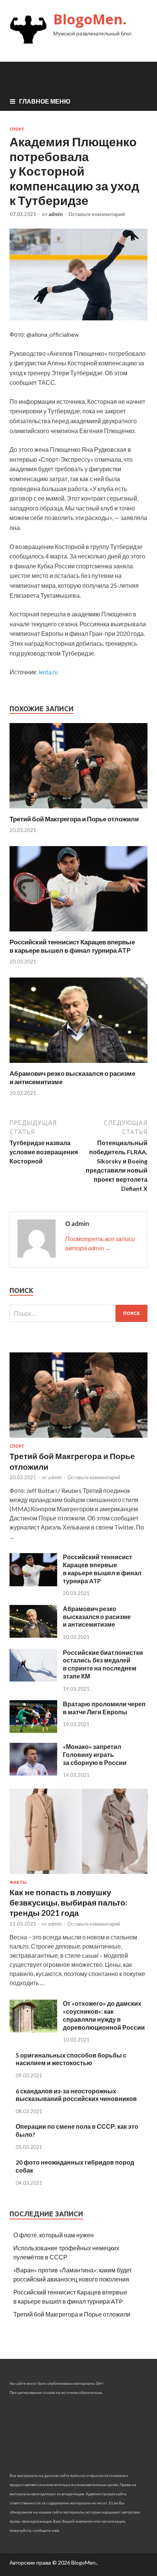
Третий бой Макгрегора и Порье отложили (74, 819)
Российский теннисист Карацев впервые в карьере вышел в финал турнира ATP (72, 946)
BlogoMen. (90, 19)
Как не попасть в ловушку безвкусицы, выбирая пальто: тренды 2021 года (68, 1902)
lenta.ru (48, 672)
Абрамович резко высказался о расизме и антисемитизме (97, 1617)
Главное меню (45, 101)
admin (56, 214)
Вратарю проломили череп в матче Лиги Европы (104, 1708)
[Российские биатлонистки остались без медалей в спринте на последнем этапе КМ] (33, 1679)
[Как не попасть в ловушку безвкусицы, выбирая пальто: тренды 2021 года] (78, 1875)
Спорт (17, 129)
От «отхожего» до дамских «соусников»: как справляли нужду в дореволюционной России (104, 2015)
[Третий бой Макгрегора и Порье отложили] (78, 810)
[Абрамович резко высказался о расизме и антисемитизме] (78, 1065)
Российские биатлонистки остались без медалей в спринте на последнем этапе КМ (103, 1664)
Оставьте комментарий (97, 214)
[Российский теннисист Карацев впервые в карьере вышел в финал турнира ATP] (78, 933)
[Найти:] (78, 1313)
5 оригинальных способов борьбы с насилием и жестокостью (71, 2059)
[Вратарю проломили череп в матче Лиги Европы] (33, 1730)
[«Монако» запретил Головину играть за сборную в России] (33, 1773)
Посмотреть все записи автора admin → (100, 1243)
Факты (18, 1882)
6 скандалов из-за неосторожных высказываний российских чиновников (76, 2095)
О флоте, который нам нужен (54, 2235)
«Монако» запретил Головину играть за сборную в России (95, 1754)
